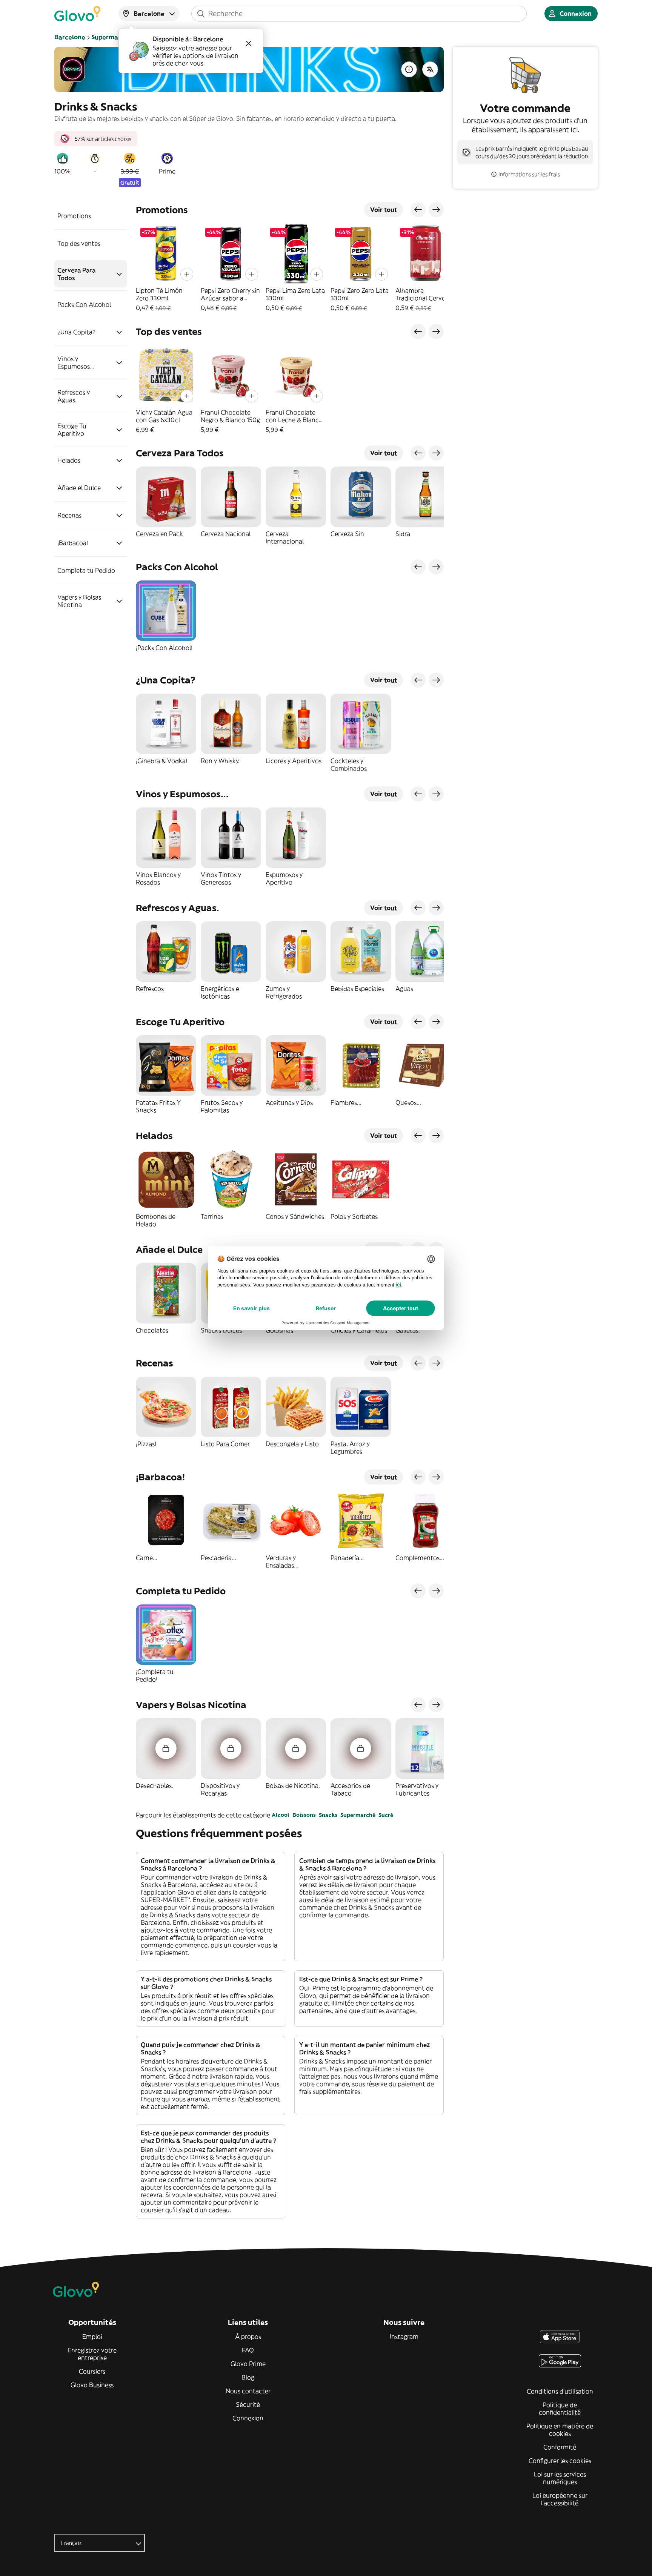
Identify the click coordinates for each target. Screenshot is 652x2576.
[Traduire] (430, 69)
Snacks (328, 1815)
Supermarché (358, 1815)
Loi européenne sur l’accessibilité (560, 2499)
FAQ (248, 2350)
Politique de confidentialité (560, 2409)
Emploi (92, 2337)
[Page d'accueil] (77, 14)
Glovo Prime (248, 2364)
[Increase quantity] (187, 274)
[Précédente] (418, 210)
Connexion (248, 2418)
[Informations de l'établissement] (409, 69)
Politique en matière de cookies (560, 2430)
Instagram (404, 2337)
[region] (290, 268)
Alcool (281, 1815)
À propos (248, 2337)
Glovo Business (92, 2385)
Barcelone (70, 37)
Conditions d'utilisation (560, 2391)
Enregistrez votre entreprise (92, 2354)
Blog (248, 2377)
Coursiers (92, 2371)
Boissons (304, 1815)
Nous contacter (248, 2391)
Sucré (386, 1815)
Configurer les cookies (560, 2461)
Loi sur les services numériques (560, 2478)
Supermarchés (113, 37)
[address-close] (249, 43)
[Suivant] (436, 210)
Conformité (560, 2447)
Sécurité (248, 2404)
